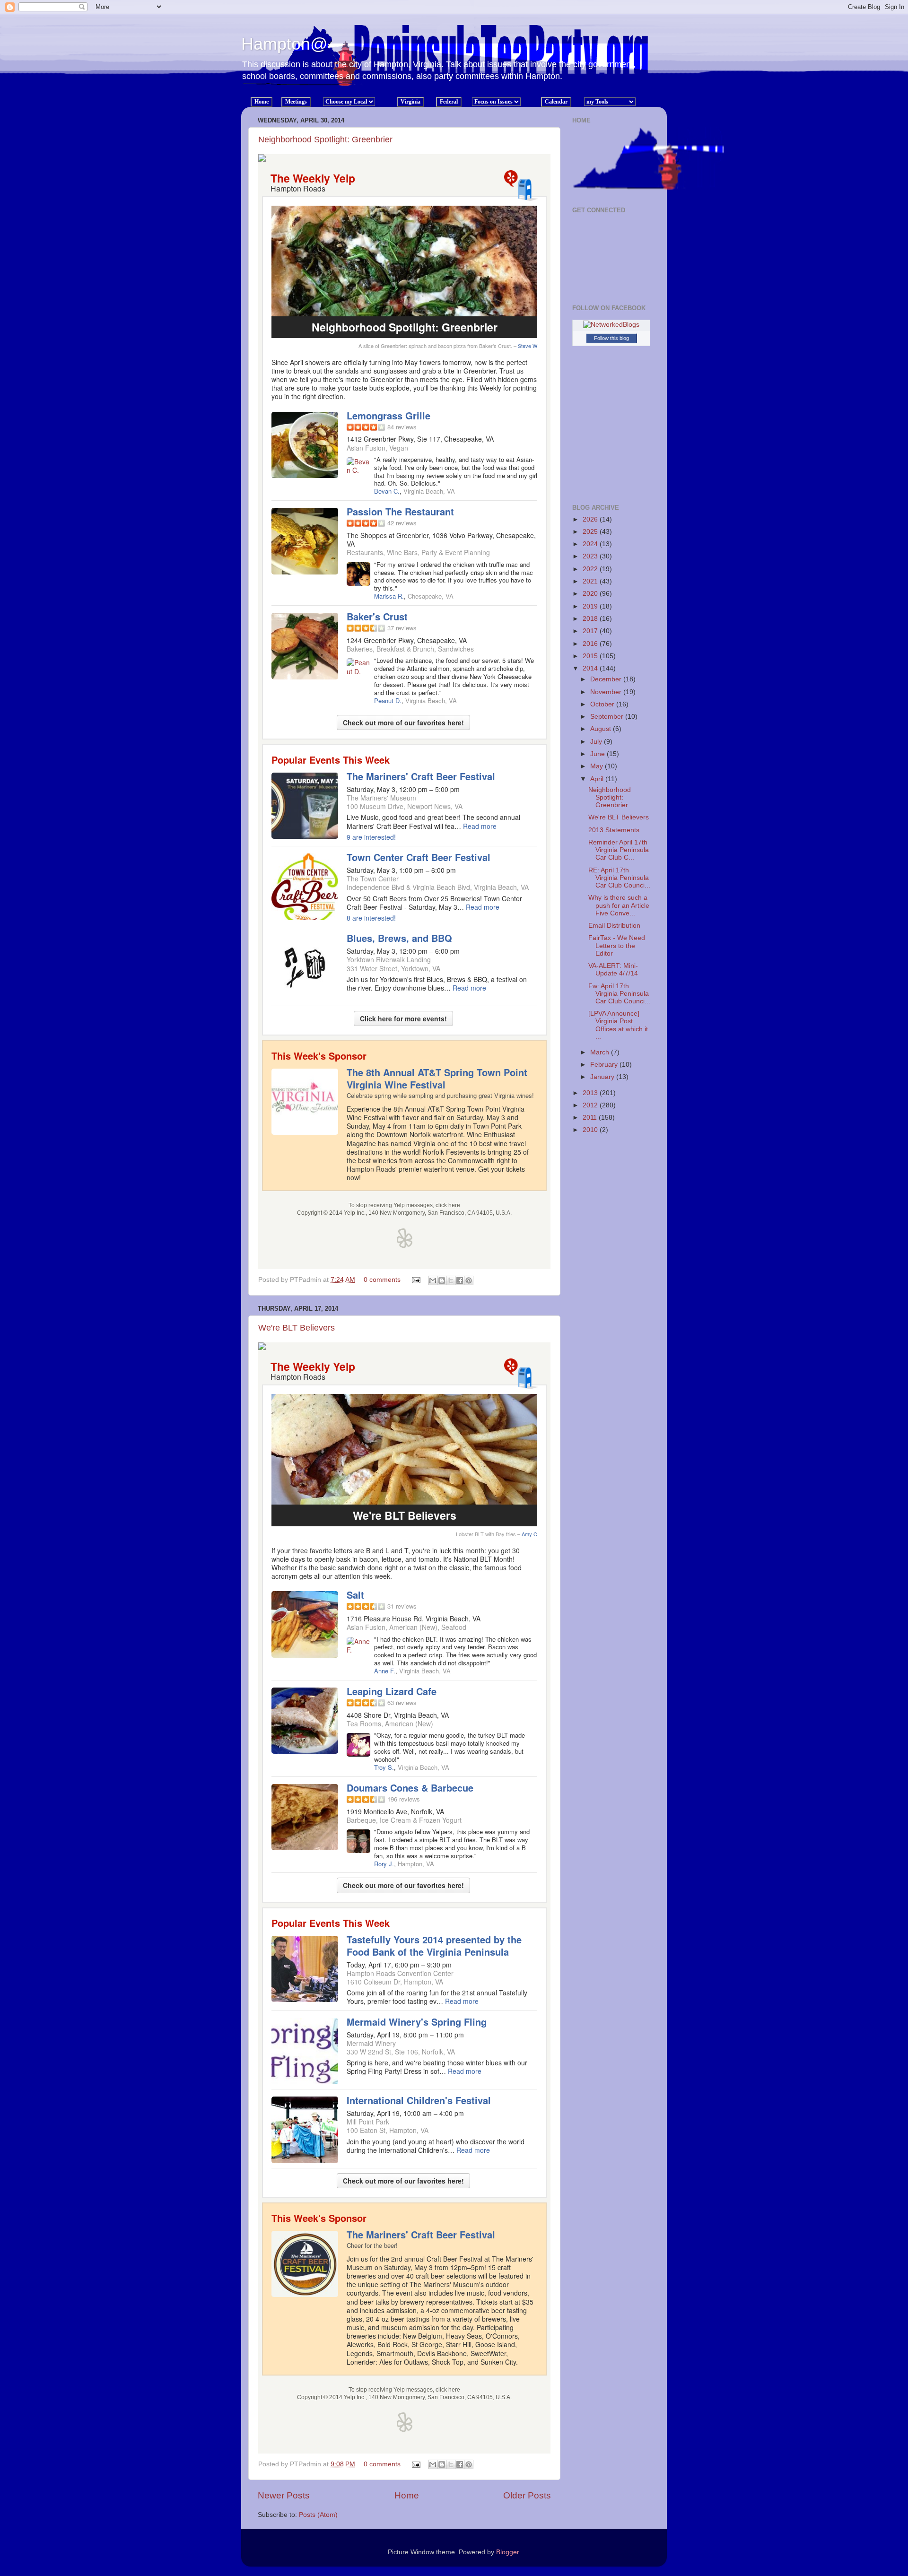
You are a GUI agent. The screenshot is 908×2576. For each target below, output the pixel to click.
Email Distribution (614, 926)
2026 (591, 519)
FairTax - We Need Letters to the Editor (617, 945)
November (607, 692)
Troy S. (384, 1767)
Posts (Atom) (318, 2515)
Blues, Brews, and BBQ (399, 938)
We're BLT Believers (297, 1328)
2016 (591, 644)
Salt (355, 1595)
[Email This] (433, 1280)
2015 (591, 656)
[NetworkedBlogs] (611, 325)
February (605, 1065)
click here (448, 1205)
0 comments (382, 1280)
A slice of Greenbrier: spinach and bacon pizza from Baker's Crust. (435, 346)
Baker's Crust (377, 616)
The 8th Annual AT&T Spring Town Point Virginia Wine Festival (437, 1078)
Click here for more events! (403, 1018)
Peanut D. (388, 701)
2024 (591, 544)
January (603, 1077)
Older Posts (527, 2495)
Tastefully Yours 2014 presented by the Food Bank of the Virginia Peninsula (434, 1945)
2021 (591, 581)
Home (407, 2495)
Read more (480, 826)
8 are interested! (371, 918)
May (598, 766)
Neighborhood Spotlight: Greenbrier (325, 139)
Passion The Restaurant (400, 511)
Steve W (528, 346)
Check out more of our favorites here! (403, 722)
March (601, 1052)
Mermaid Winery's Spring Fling (417, 2022)
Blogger (507, 2552)
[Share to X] (451, 1280)
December (607, 679)
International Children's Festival (419, 2100)
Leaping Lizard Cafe (392, 1691)
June (598, 754)
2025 (591, 532)
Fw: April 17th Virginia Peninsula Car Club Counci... (619, 994)
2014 (591, 668)
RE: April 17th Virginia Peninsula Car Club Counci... (619, 878)
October (603, 704)
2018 (591, 619)
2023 (591, 556)
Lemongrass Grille (389, 415)
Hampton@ (284, 44)
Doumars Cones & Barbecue (410, 1788)
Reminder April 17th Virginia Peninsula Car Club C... (619, 850)
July (597, 742)
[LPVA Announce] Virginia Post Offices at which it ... (618, 1025)
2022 (591, 569)
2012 (591, 1105)
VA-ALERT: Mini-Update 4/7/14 (613, 970)
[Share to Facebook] (460, 1280)
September (608, 717)
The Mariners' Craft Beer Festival (421, 776)
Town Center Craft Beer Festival (419, 857)
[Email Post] (415, 1280)
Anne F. (385, 1671)
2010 (591, 1130)
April (598, 779)
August (602, 729)
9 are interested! (371, 837)
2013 (591, 1093)
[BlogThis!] (442, 1280)
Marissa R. (389, 596)
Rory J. (384, 1864)
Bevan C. (387, 491)
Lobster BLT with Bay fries (486, 1534)
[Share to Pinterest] (469, 1280)
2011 (591, 1118)
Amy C (529, 1534)
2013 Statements (614, 830)
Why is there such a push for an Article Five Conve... (619, 905)
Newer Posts (284, 2495)
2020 (591, 594)
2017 (591, 631)
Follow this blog (611, 338)
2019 (591, 606)
